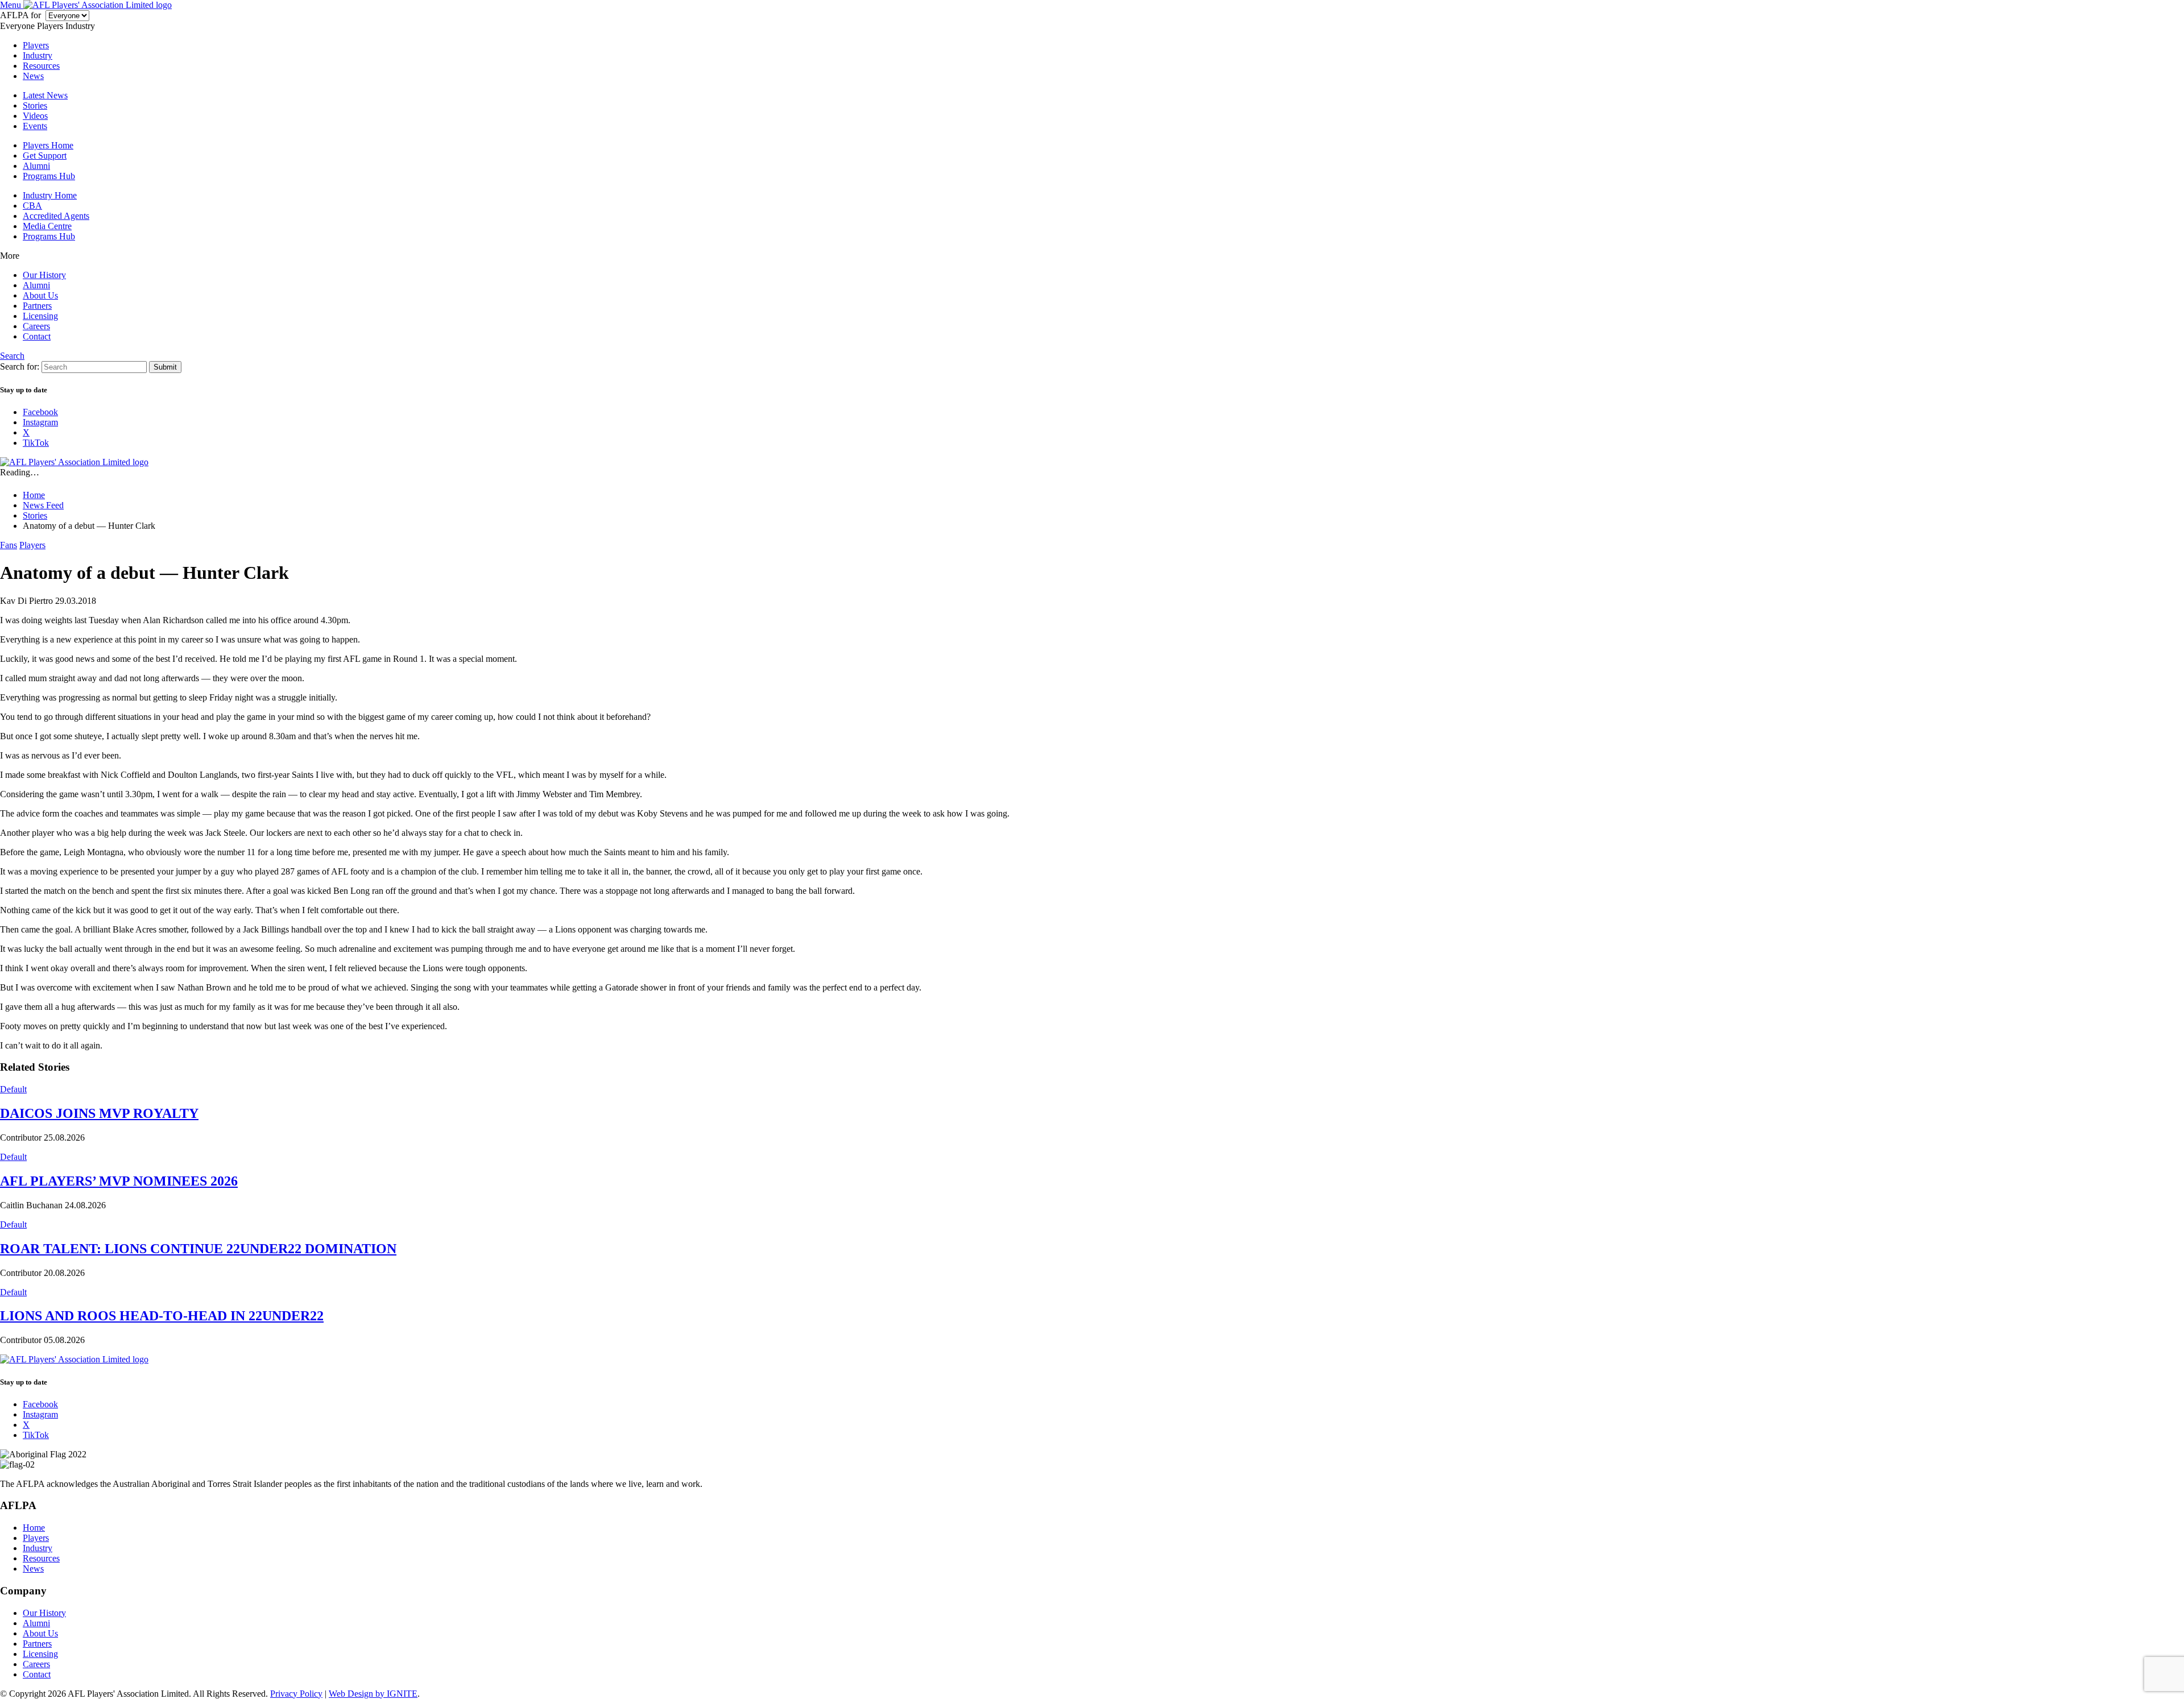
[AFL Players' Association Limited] (98, 5)
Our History (44, 275)
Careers (36, 326)
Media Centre (47, 226)
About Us (40, 295)
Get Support (45, 156)
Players (36, 45)
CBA (32, 206)
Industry (38, 55)
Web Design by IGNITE (373, 1694)
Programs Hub (49, 176)
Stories (35, 105)
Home (34, 1528)
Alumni (36, 166)
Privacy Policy (296, 1694)
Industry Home (50, 195)
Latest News (45, 95)
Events (35, 126)
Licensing (40, 316)
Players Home (48, 145)
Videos (35, 116)
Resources (41, 66)
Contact (37, 336)
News (33, 76)
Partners (37, 306)
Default (13, 1089)
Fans (9, 545)
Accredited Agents (56, 216)
